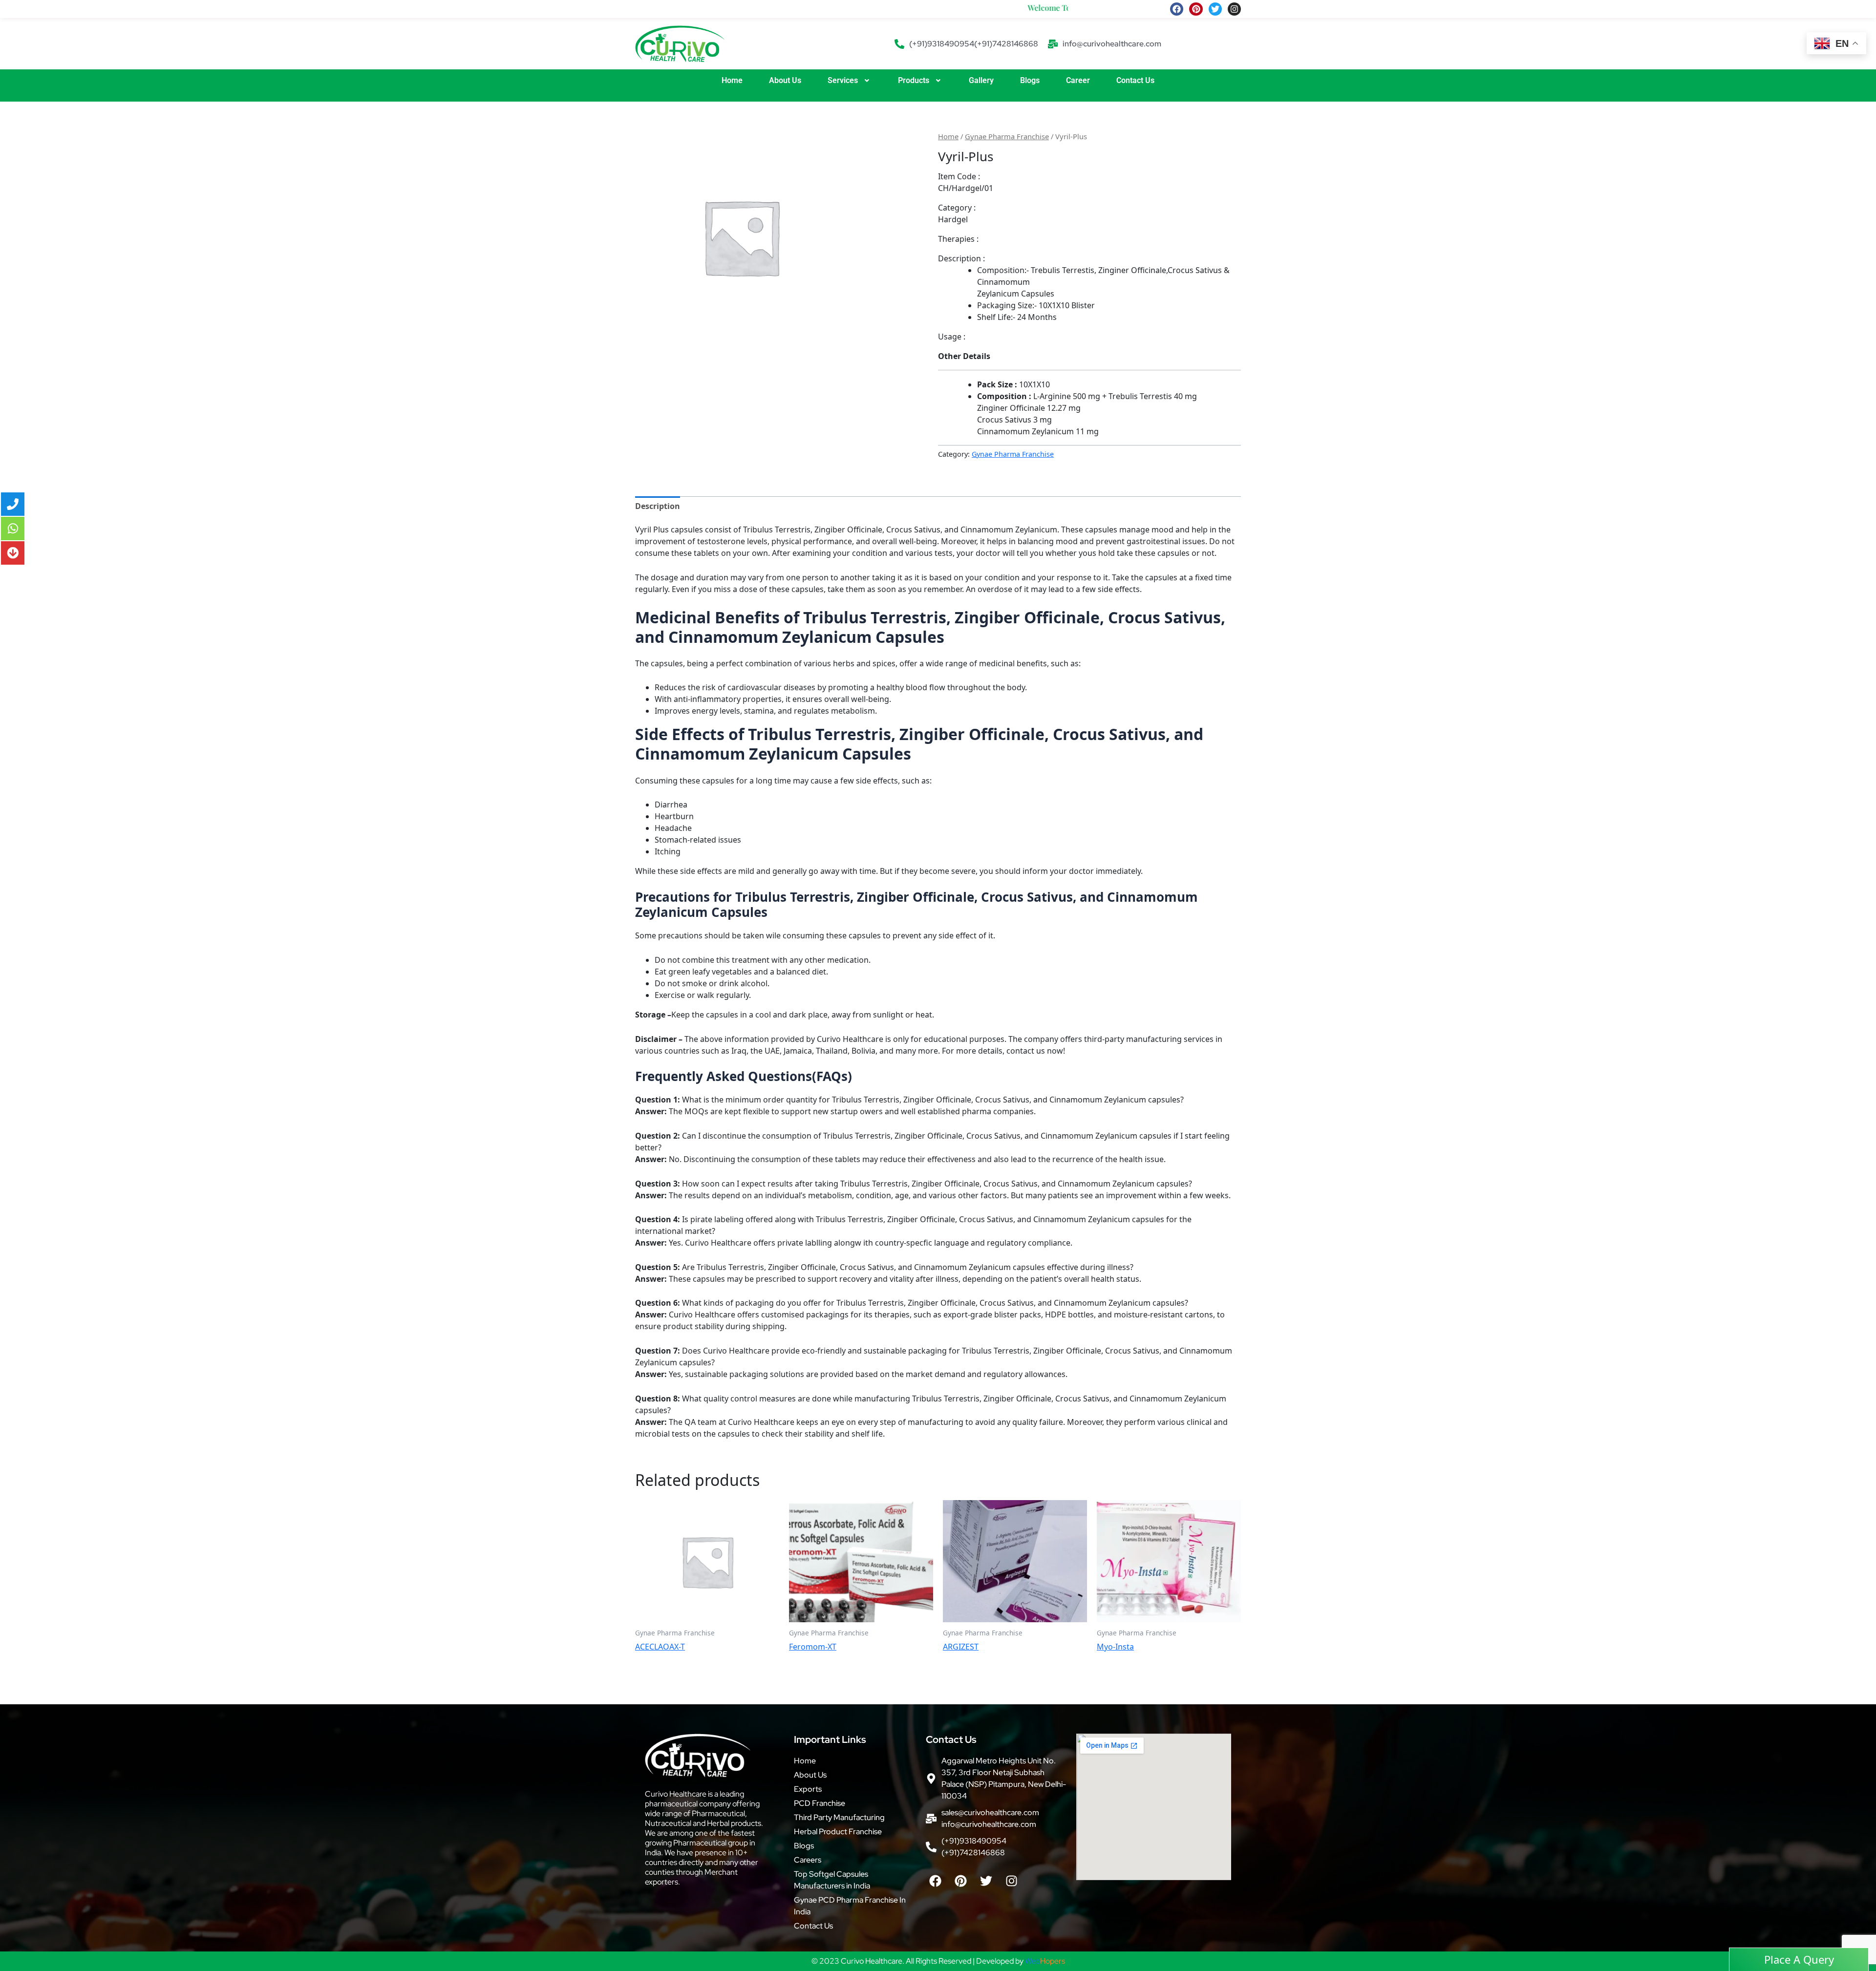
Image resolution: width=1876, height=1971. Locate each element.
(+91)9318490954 (942, 44)
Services (843, 80)
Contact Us (1135, 80)
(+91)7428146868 (1006, 44)
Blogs (1030, 80)
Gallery (981, 80)
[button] (850, 81)
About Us (785, 80)
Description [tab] (658, 506)
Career (1078, 80)
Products (914, 80)
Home (732, 80)
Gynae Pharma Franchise (1007, 136)
